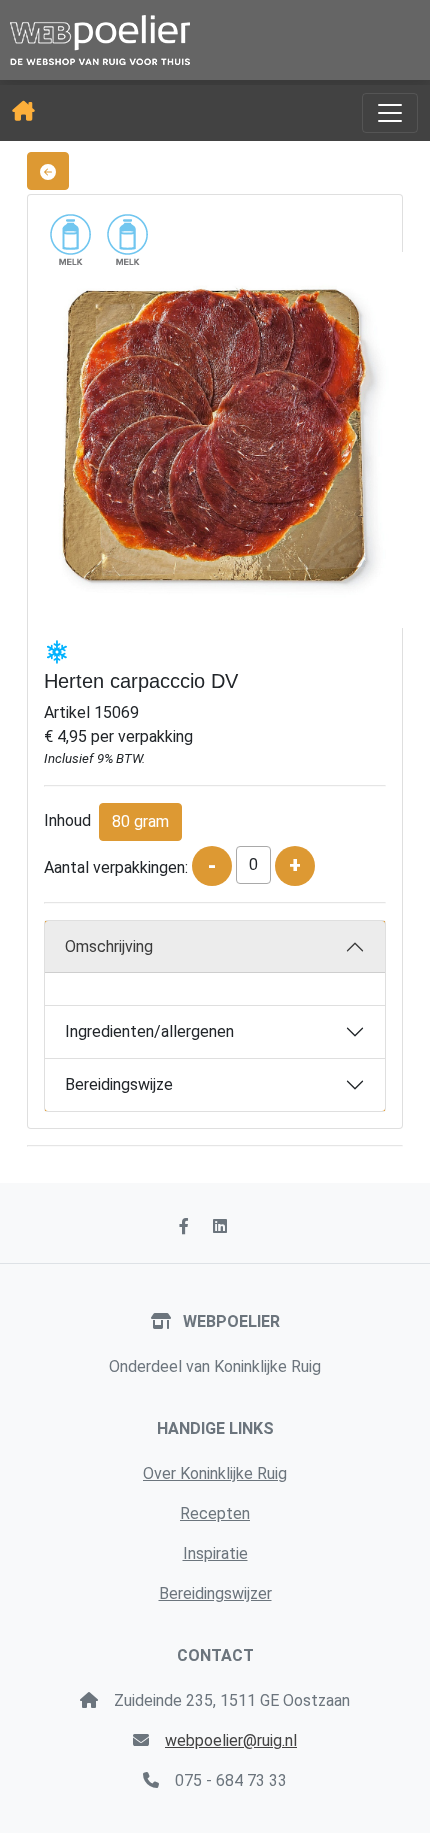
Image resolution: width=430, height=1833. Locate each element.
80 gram (140, 821)
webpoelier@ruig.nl (231, 1740)
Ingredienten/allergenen (149, 1031)
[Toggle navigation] (390, 113)
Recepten (215, 1513)
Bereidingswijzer (215, 1593)
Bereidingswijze (119, 1084)
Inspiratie (215, 1553)
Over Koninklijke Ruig (215, 1473)
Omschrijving (109, 946)
